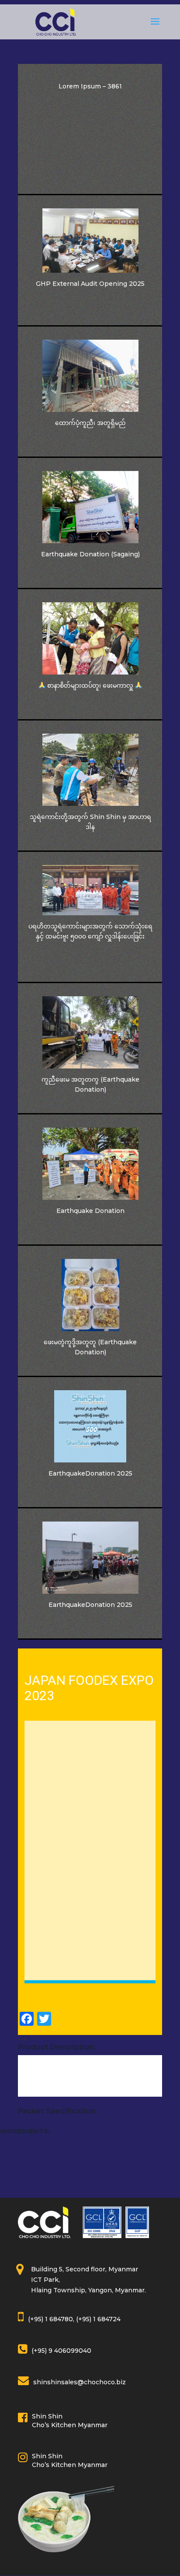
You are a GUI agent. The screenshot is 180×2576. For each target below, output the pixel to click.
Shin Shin (47, 2416)
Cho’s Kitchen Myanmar (70, 2425)
